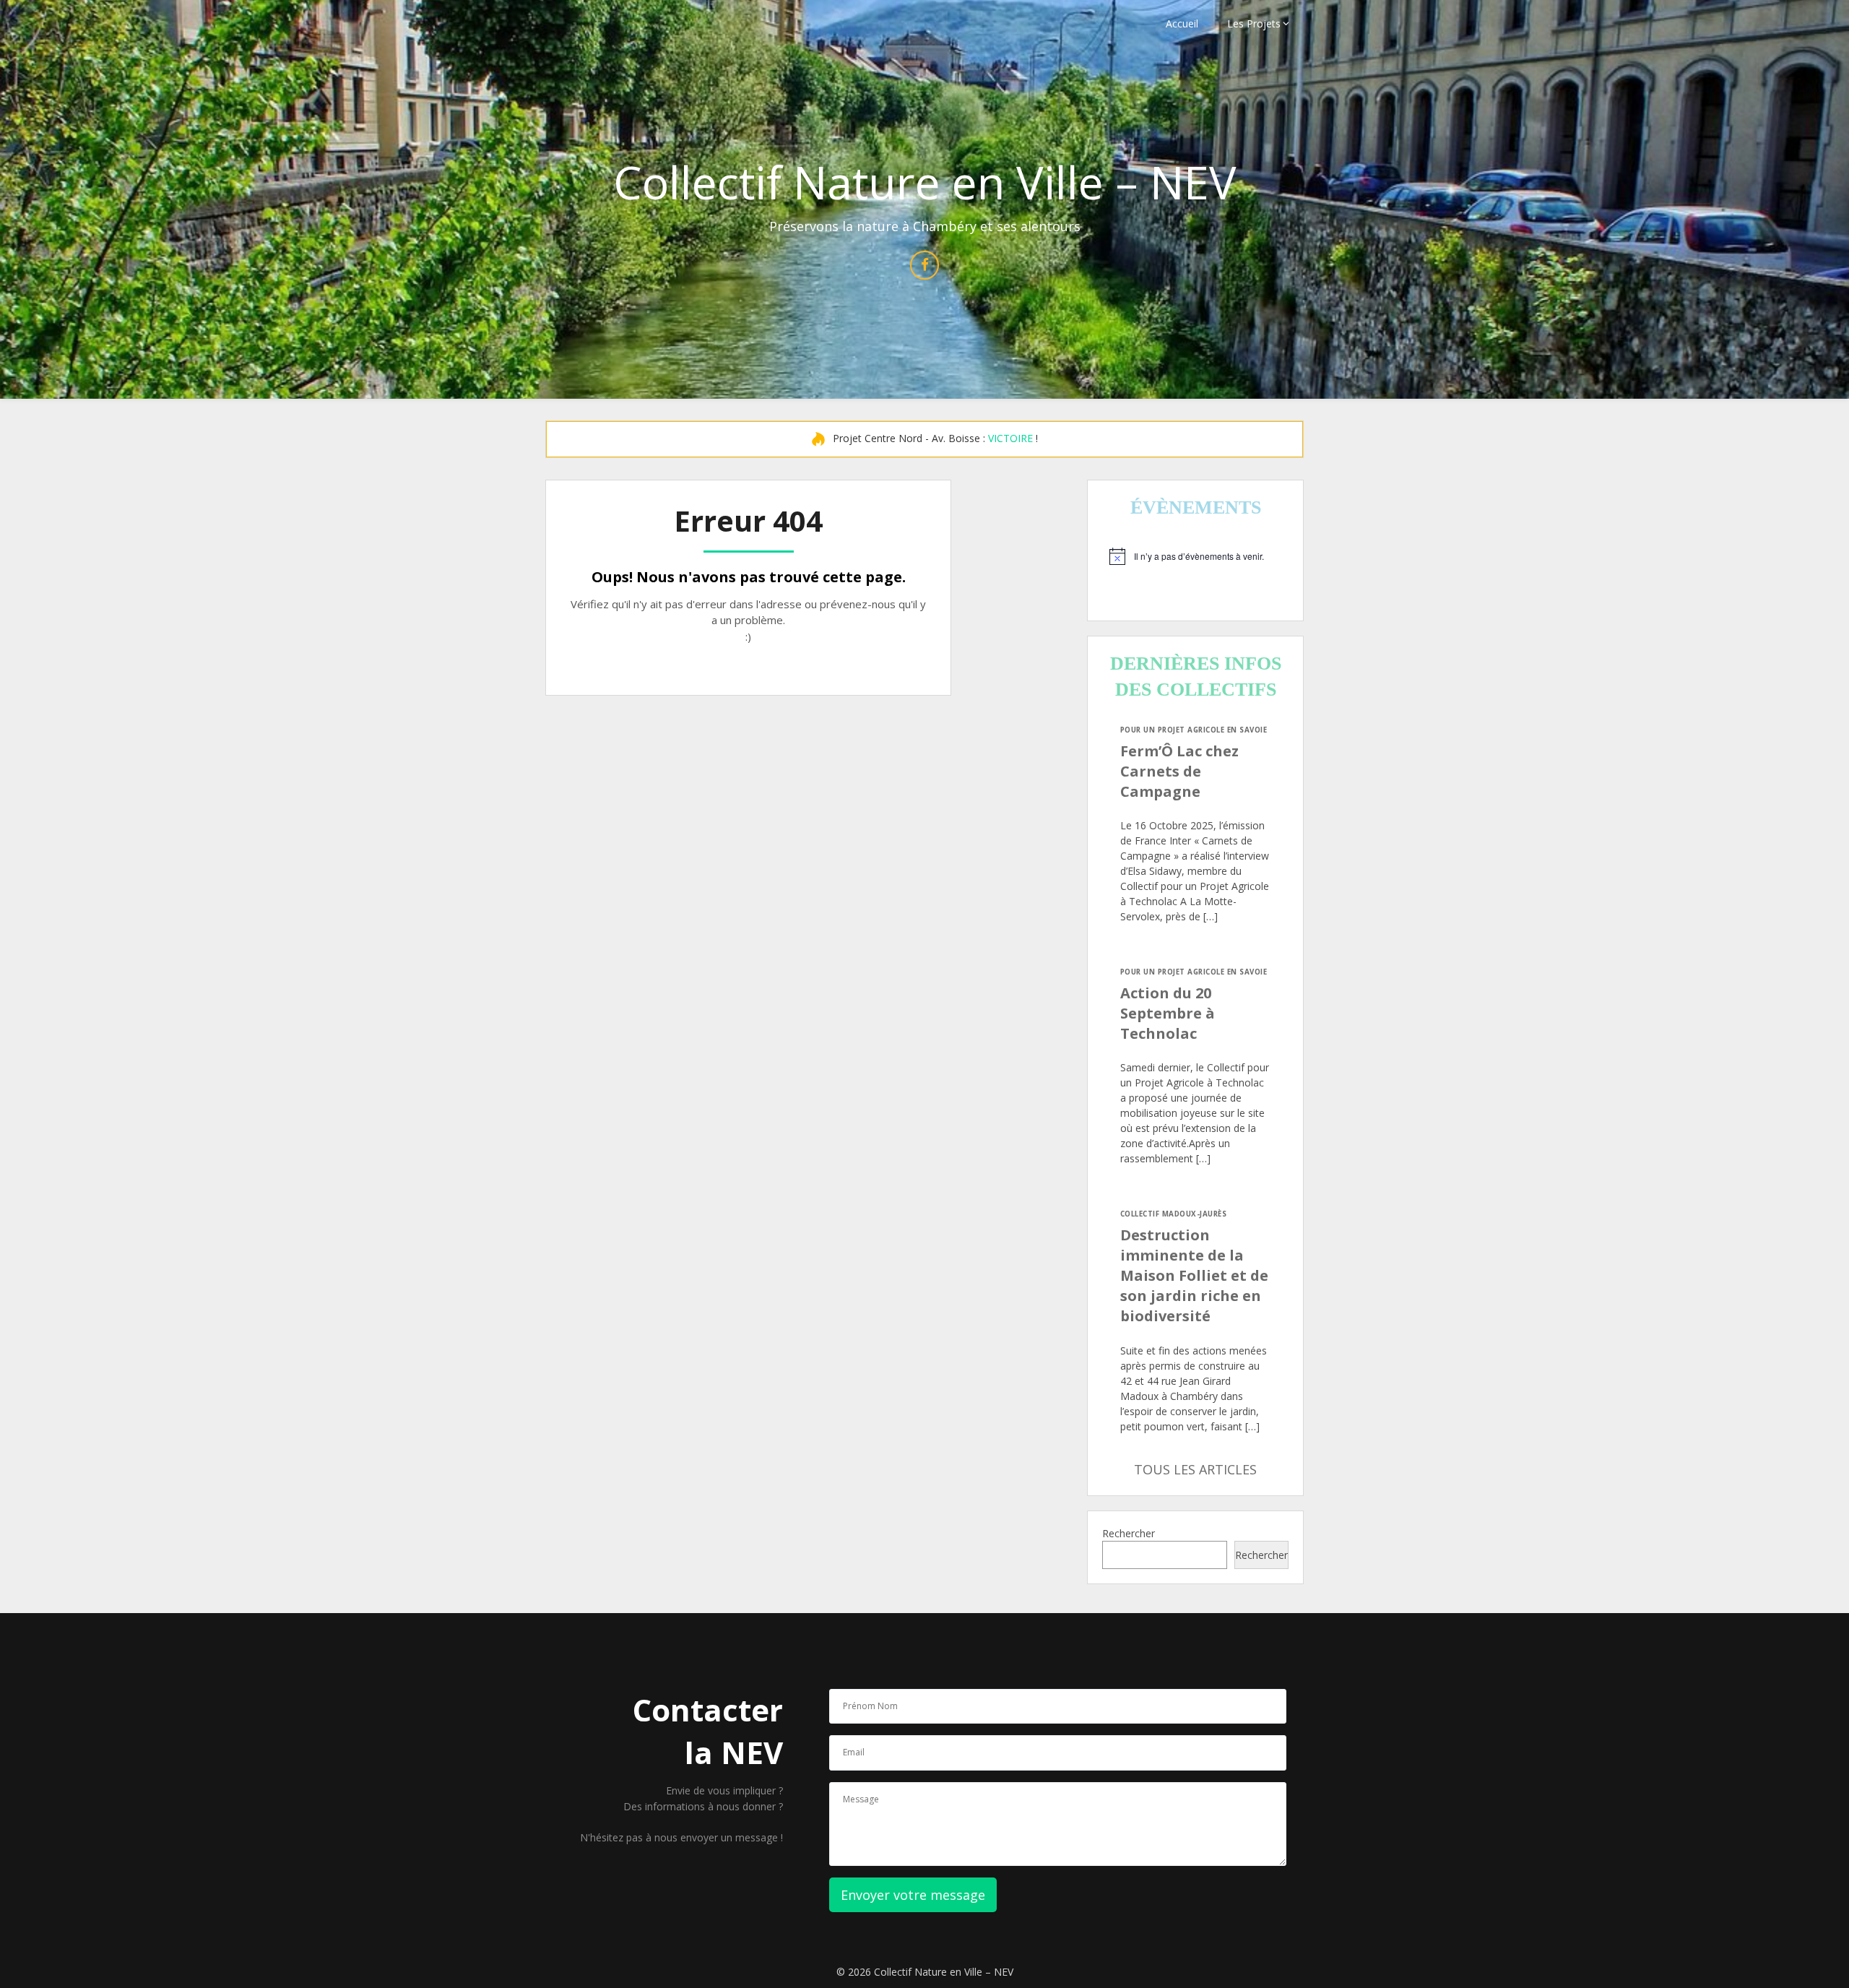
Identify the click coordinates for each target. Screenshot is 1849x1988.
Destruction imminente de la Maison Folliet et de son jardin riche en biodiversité (1194, 1275)
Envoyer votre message (913, 1895)
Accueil (1182, 23)
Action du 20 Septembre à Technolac (1168, 1013)
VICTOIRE (1010, 438)
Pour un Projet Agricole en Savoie (1194, 730)
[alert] (1195, 556)
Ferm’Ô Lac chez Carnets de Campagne (1179, 771)
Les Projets (1254, 23)
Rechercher (1129, 1533)
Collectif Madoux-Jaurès (1173, 1214)
